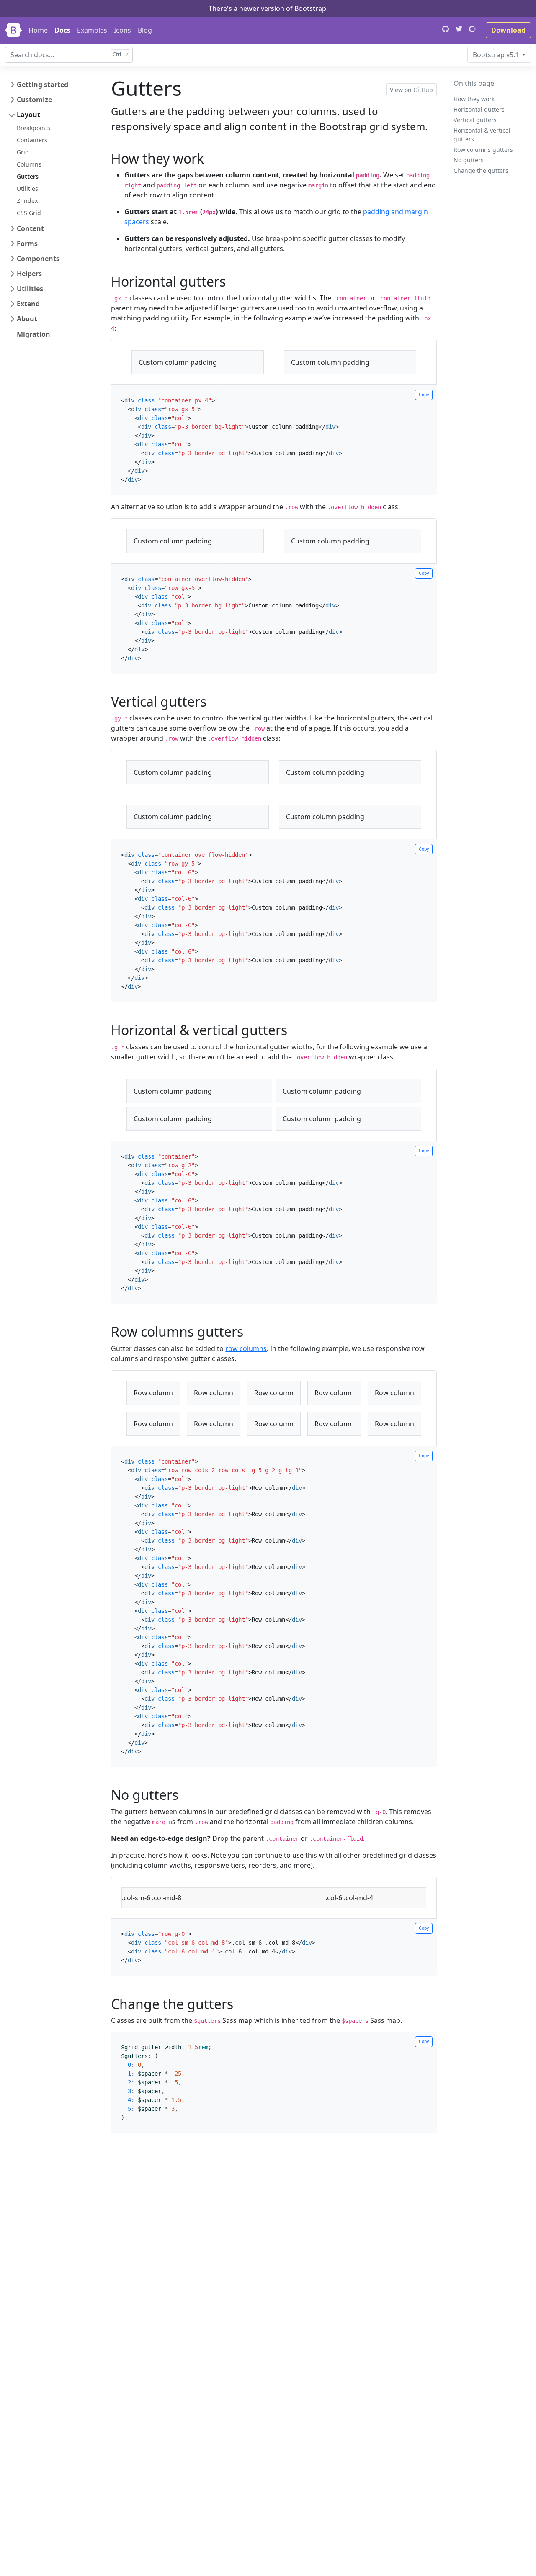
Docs (62, 30)
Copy (424, 395)
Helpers (29, 274)
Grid (23, 152)
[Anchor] (211, 158)
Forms (27, 244)
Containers (32, 140)
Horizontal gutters (479, 109)
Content (30, 228)
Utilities (27, 188)
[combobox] (69, 55)
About (27, 319)
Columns (29, 164)
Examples (92, 30)
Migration (33, 334)
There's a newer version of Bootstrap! (268, 8)
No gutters (469, 160)
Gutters (28, 176)
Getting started (43, 85)
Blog (145, 30)
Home (38, 30)
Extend (28, 304)
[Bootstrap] (13, 30)
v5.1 (497, 55)
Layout (28, 115)
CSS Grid (29, 213)
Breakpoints (33, 128)
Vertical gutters (475, 120)
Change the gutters (481, 170)
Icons (122, 30)
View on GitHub (411, 90)
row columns (246, 1348)
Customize (34, 100)
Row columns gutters (483, 150)
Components (38, 259)
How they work (474, 99)
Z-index (27, 201)
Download (508, 30)
